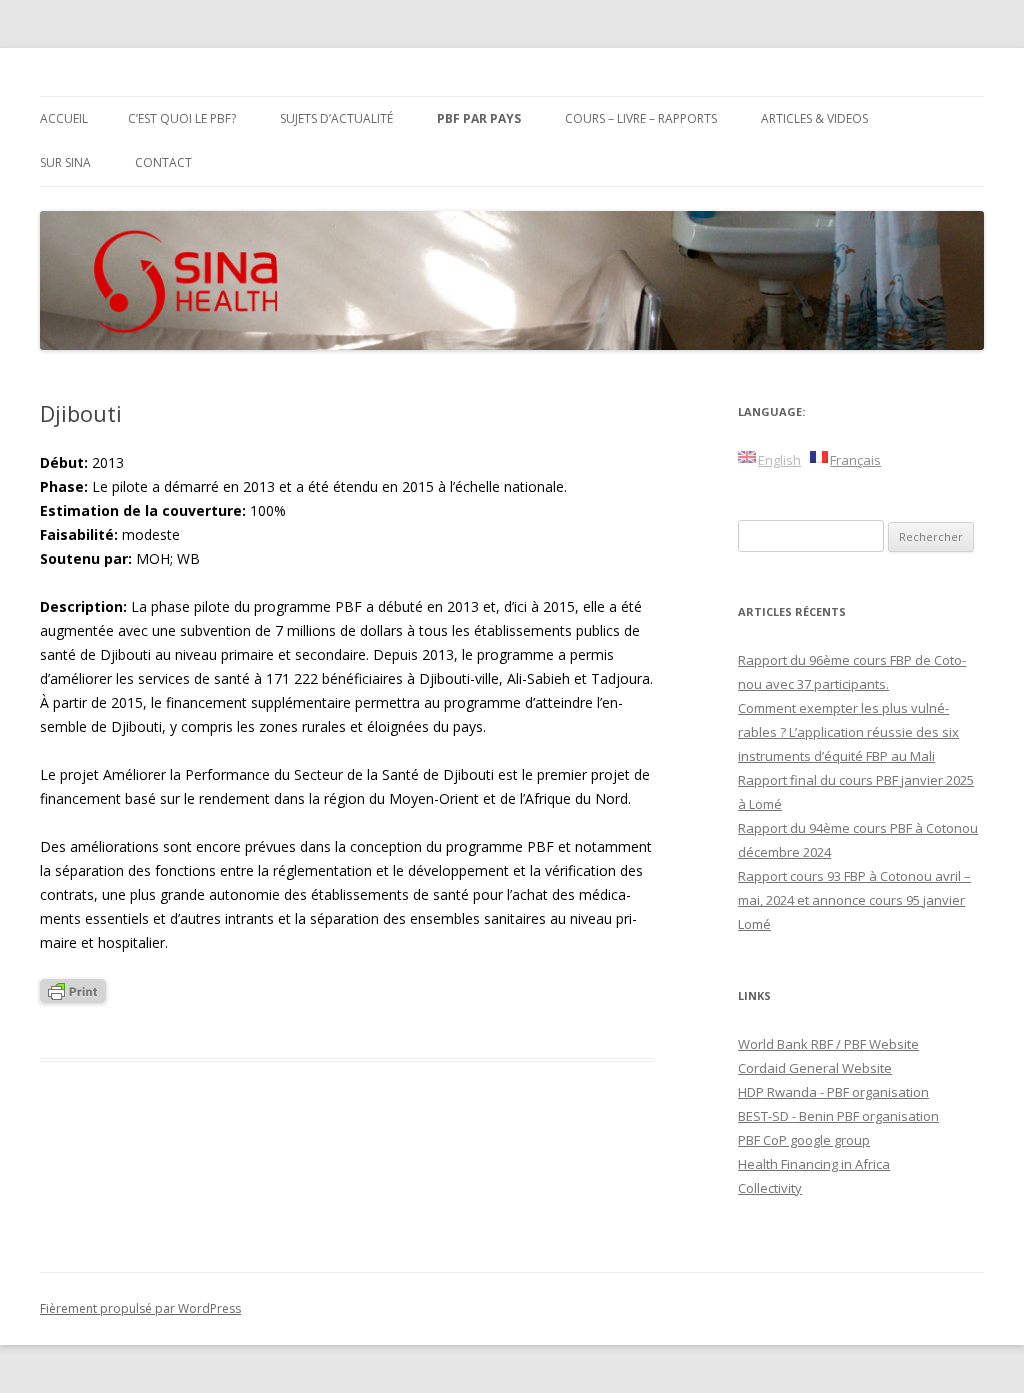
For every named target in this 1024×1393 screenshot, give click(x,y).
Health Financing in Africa (814, 1164)
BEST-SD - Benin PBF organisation (838, 1116)
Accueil (64, 118)
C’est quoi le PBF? (182, 118)
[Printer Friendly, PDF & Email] (73, 997)
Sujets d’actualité (336, 118)
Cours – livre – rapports (641, 118)
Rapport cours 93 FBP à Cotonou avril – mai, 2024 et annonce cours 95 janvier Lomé (854, 900)
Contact (163, 162)
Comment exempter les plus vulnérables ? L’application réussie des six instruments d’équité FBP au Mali (848, 732)
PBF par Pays (479, 118)
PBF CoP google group (804, 1140)
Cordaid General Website (815, 1068)
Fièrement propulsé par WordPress (140, 1308)
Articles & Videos (814, 118)
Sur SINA (65, 162)
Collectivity (770, 1188)
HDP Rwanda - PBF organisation (833, 1092)
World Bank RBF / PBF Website (828, 1044)
